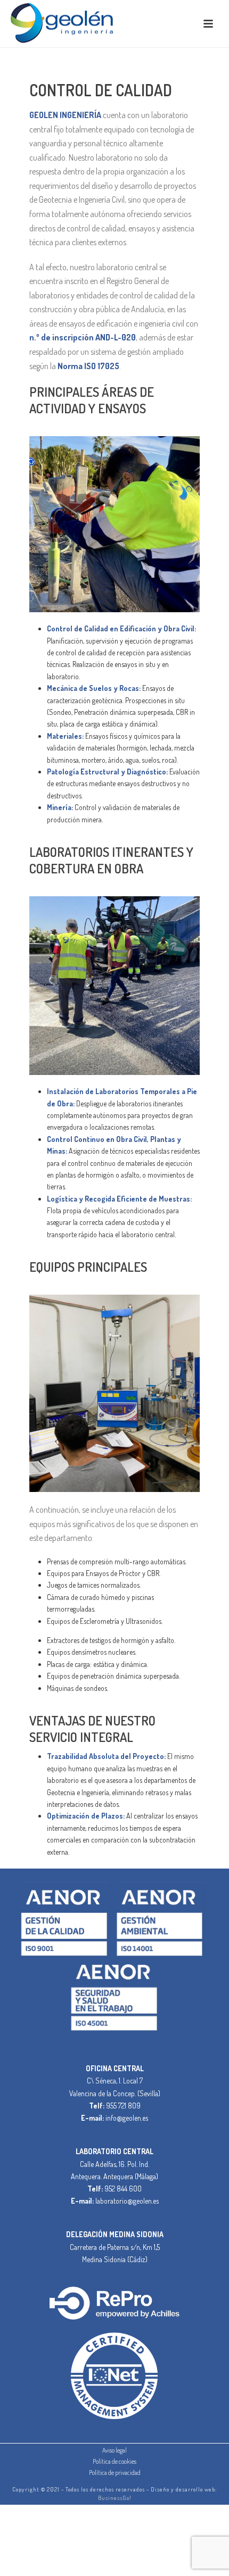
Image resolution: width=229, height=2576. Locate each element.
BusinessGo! (115, 2498)
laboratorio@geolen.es (127, 2201)
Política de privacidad (115, 2473)
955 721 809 (123, 2106)
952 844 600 (123, 2189)
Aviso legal (114, 2450)
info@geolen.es (127, 2118)
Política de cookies (114, 2461)
